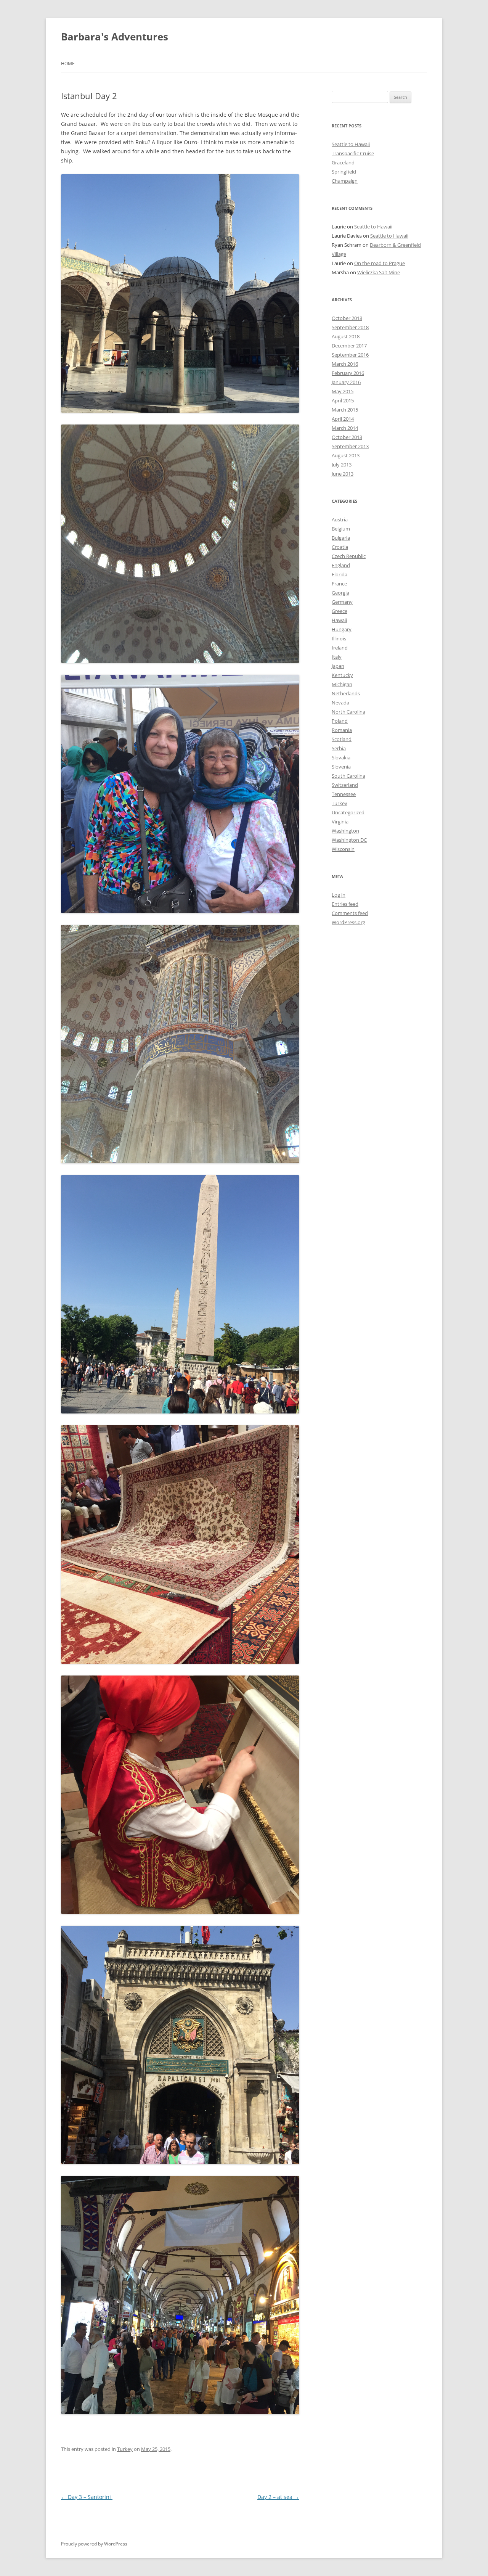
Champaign (345, 181)
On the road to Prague (380, 263)
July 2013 (342, 465)
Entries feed (345, 904)
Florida (340, 574)
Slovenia (341, 767)
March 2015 (345, 410)
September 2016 (350, 355)
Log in (339, 895)
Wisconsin (343, 849)
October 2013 (347, 437)
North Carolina (348, 712)
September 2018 (350, 327)
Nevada (340, 703)
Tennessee (344, 794)
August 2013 (346, 455)
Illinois (339, 638)
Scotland (342, 739)
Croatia (340, 547)
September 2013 (350, 446)
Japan (338, 666)
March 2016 (345, 364)
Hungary (342, 629)
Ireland (340, 648)
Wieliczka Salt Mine (379, 272)
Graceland (343, 162)
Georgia (340, 593)
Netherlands (346, 693)
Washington (345, 831)
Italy (337, 657)
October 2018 (347, 318)
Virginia (340, 822)
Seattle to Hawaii (351, 144)
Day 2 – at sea (278, 2497)
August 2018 (346, 336)
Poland (340, 721)
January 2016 (346, 382)
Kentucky (342, 675)
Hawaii (339, 620)
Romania (342, 730)
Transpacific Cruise (353, 153)
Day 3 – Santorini (87, 2497)
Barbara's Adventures (115, 37)
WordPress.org (348, 922)
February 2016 (348, 373)
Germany (342, 602)
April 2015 (343, 400)
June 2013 (343, 474)
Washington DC (349, 840)
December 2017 (349, 346)
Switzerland (345, 785)
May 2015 (343, 391)
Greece (340, 611)
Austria (340, 519)
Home (68, 64)
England (341, 565)
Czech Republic (349, 556)
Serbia (339, 748)
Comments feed (350, 913)
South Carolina (348, 776)
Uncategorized (348, 812)
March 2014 (345, 428)
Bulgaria (341, 538)
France (339, 584)
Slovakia (341, 757)
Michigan (342, 684)
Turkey (125, 2449)
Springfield (344, 172)
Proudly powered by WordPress (94, 2544)
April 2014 (343, 419)
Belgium (341, 529)
